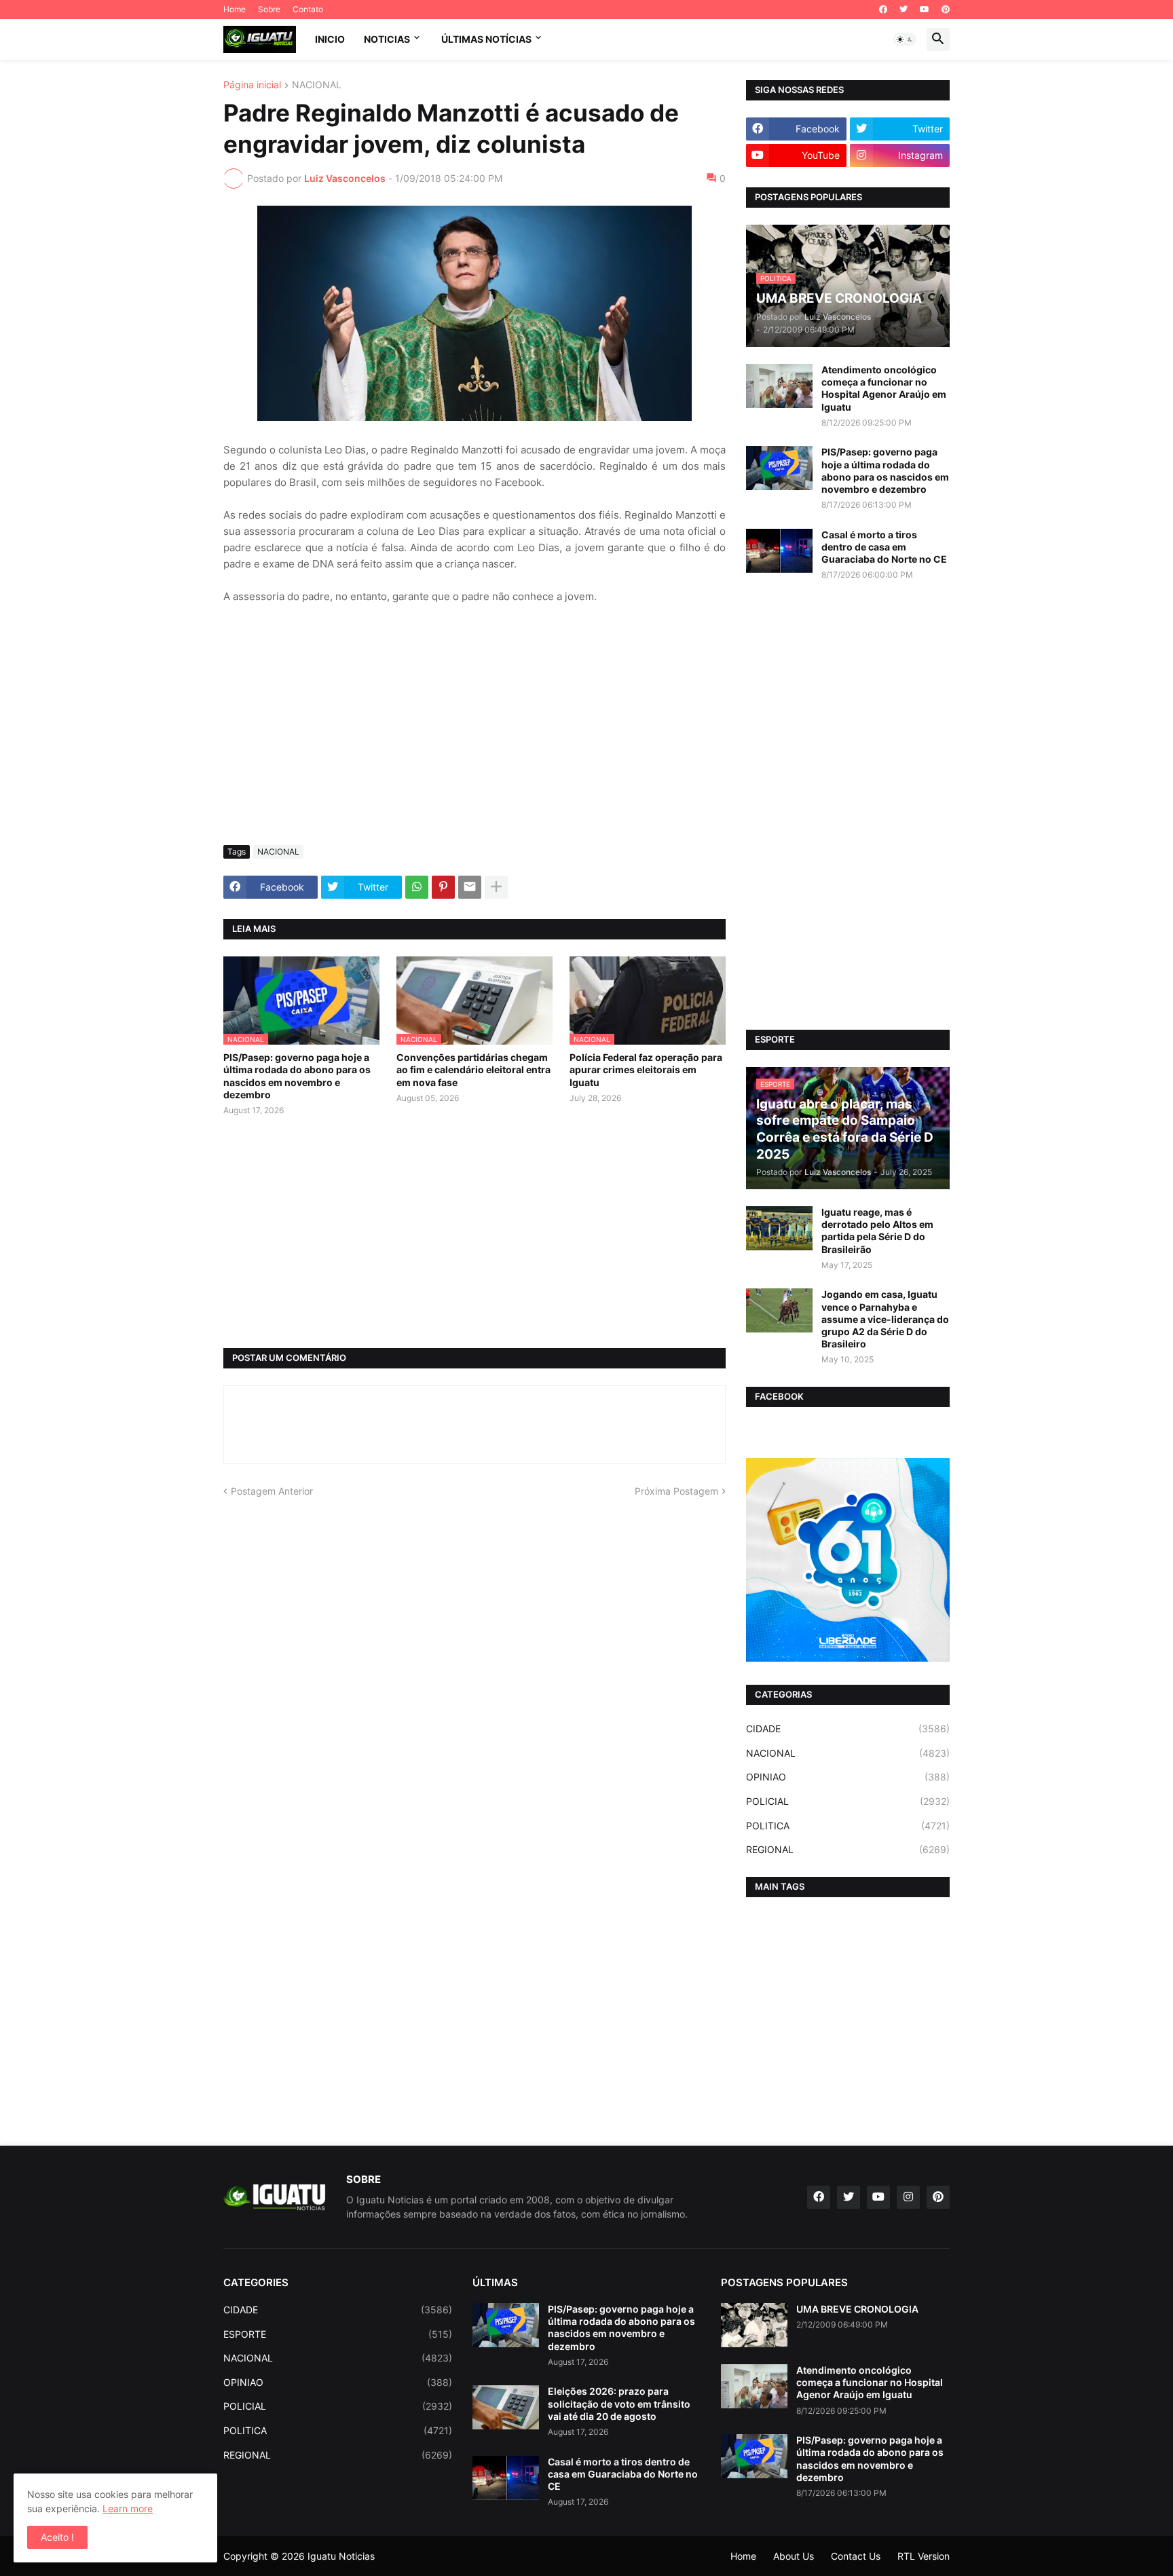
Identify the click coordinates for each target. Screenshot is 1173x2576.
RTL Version (924, 2556)
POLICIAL (848, 1801)
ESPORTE (338, 2334)
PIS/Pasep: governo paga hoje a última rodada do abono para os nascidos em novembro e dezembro (297, 1076)
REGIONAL (848, 1849)
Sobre (269, 9)
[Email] (470, 887)
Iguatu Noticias (341, 2556)
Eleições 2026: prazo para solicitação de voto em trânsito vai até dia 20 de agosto (619, 2403)
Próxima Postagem (676, 1491)
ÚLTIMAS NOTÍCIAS (486, 39)
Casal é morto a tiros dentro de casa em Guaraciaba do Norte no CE (884, 547)
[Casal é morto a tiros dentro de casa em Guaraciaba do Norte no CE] (779, 551)
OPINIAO (848, 1777)
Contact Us (856, 2556)
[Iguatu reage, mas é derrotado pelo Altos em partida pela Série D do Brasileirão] (779, 1228)
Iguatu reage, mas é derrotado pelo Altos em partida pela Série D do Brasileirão (877, 1231)
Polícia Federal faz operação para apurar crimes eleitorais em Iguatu (646, 1069)
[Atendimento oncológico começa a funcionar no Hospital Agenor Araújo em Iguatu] (779, 386)
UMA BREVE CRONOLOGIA (857, 2309)
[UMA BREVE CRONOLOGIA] (754, 2325)
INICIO (330, 39)
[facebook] (883, 10)
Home (235, 9)
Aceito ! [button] (57, 2537)
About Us (794, 2556)
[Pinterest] (443, 887)
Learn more (128, 2508)
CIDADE (848, 1729)
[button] (905, 39)
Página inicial (252, 85)
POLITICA (848, 1826)
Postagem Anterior (272, 1491)
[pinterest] (946, 10)
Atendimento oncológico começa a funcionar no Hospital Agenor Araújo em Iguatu (884, 388)
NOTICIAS (387, 39)
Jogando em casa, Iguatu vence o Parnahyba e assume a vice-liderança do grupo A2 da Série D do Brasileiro (885, 1319)
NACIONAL (317, 85)
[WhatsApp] (417, 887)
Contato (308, 9)
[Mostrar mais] (496, 887)
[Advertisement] (474, 733)
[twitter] (904, 10)
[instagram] (908, 2197)
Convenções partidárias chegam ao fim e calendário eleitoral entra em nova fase (473, 1069)
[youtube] (925, 10)
